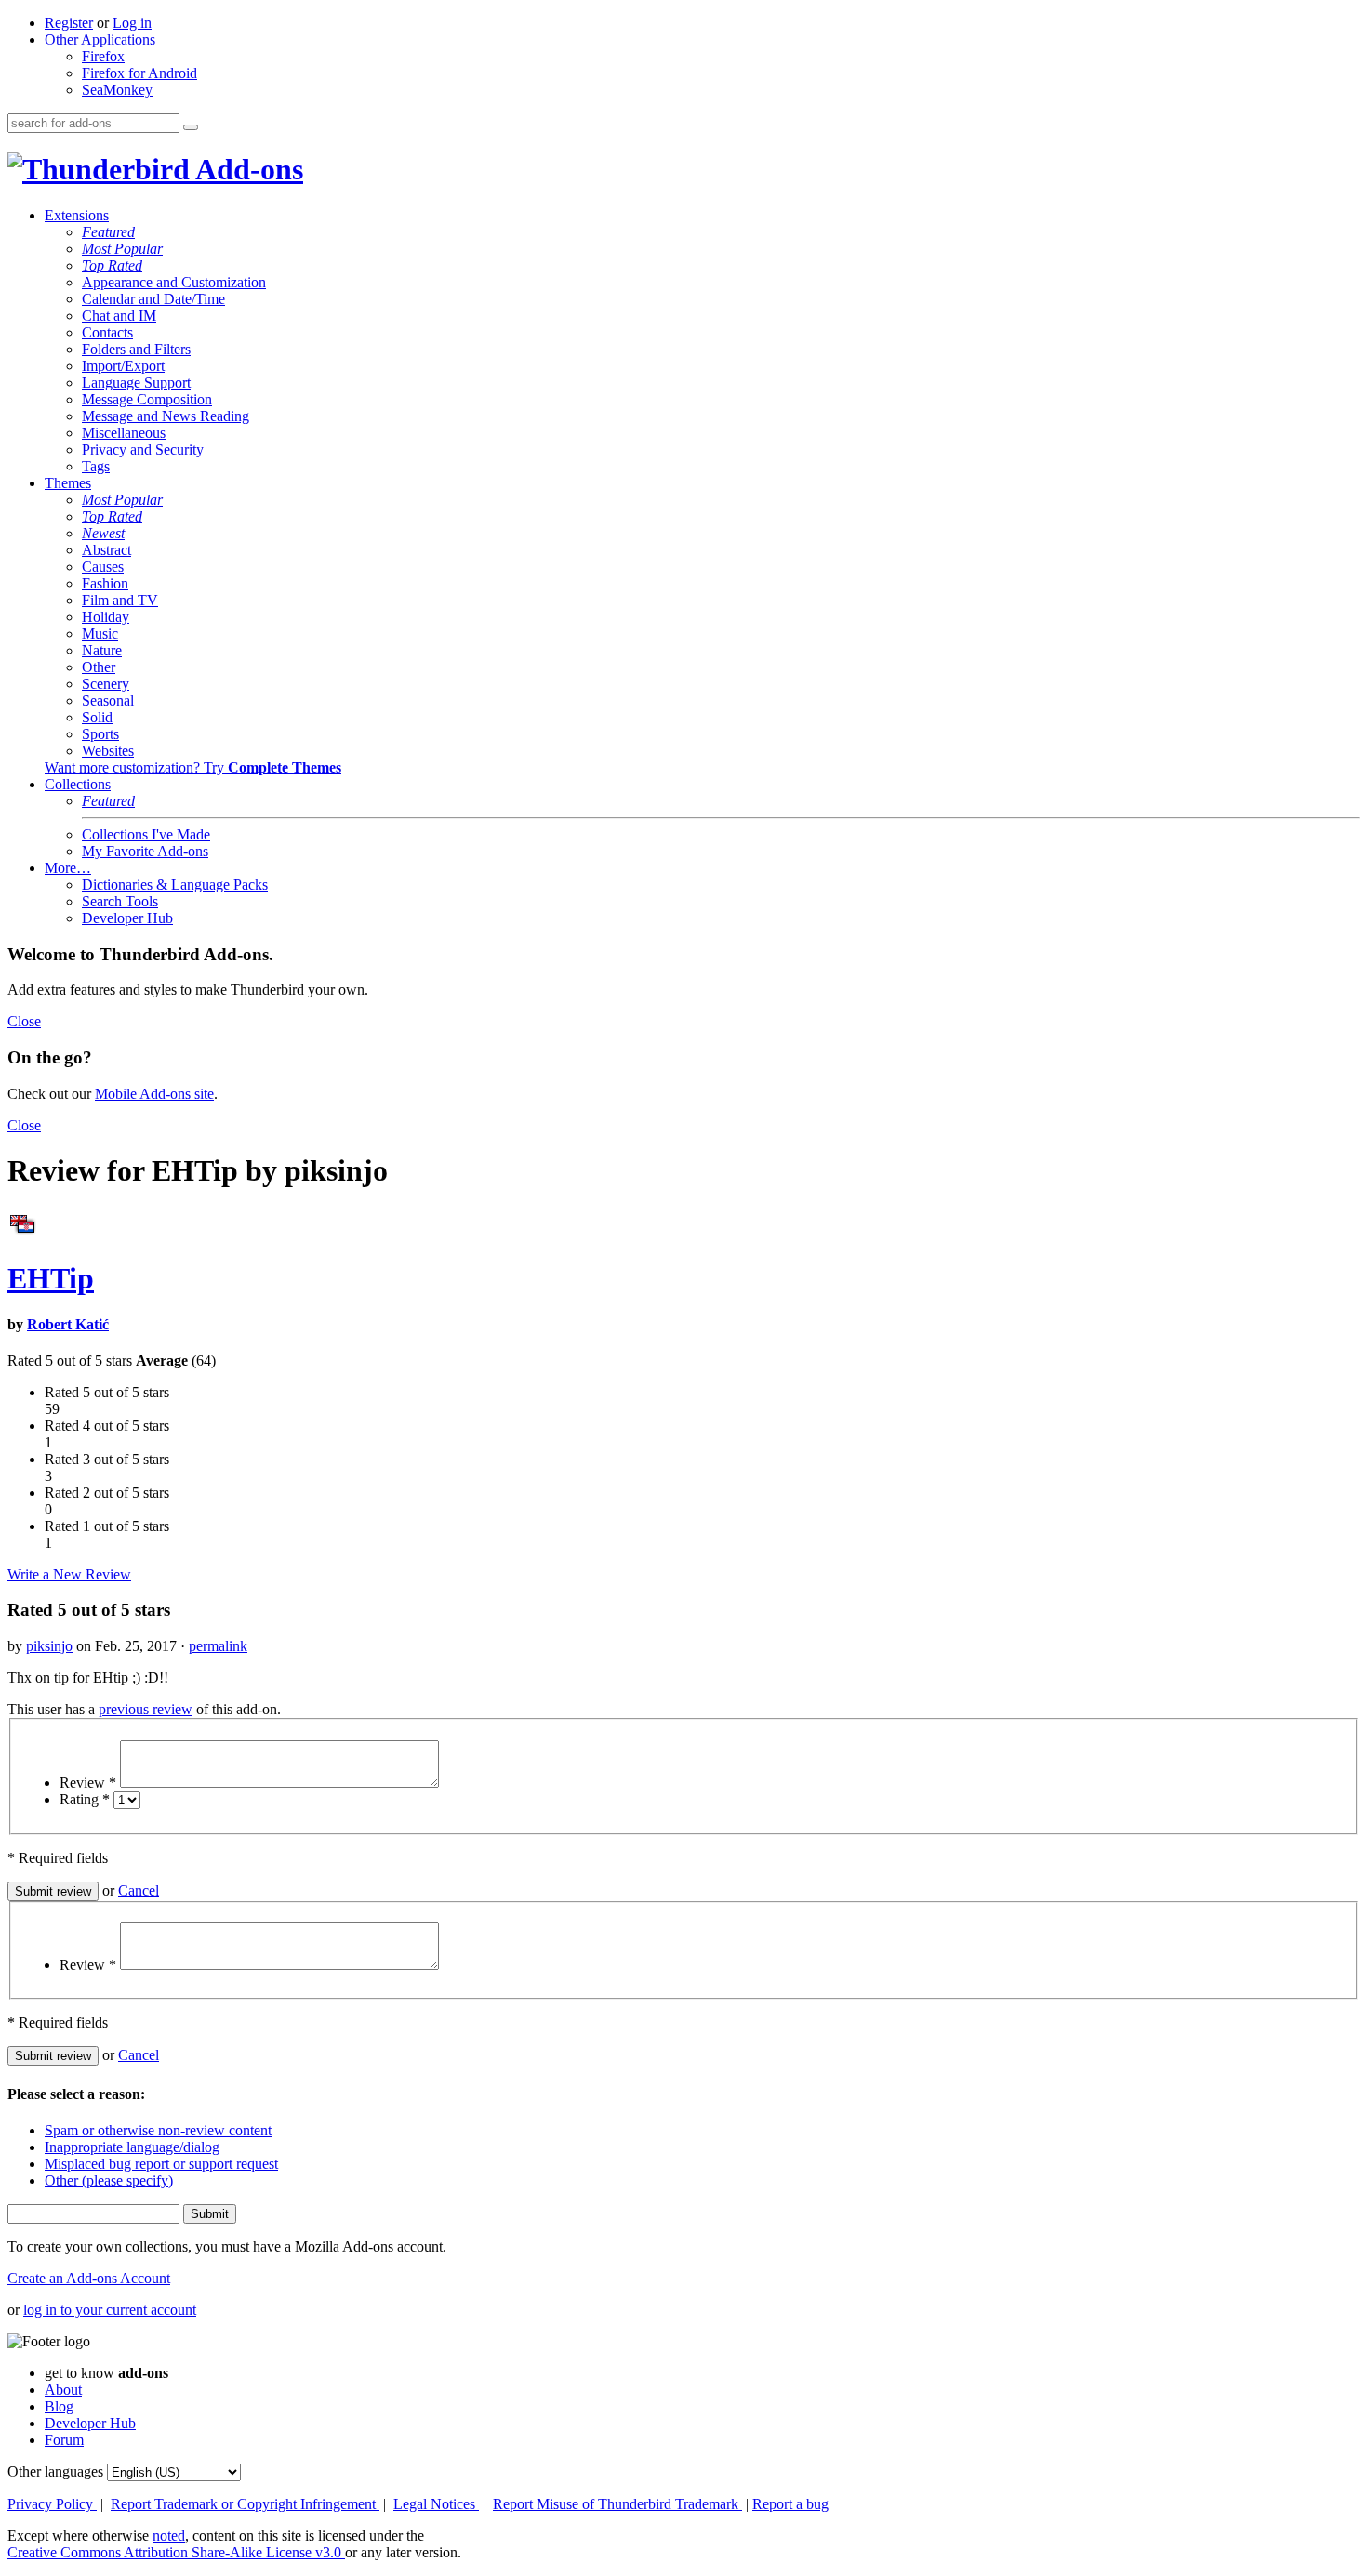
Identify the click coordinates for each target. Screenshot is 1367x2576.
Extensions (77, 215)
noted (169, 2536)
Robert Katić (68, 1324)
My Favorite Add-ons (145, 851)
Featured (108, 232)
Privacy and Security (143, 449)
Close (24, 1021)
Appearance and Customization (174, 282)
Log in (132, 23)
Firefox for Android (139, 73)
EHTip (51, 1278)
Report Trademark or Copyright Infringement (245, 2504)
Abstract (106, 550)
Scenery (106, 684)
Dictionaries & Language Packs (175, 885)
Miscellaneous (124, 433)
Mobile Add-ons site (154, 1094)
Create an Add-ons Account (89, 2278)
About (63, 2390)
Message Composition (147, 399)
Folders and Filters (136, 349)
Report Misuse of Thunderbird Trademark (617, 2504)
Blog (59, 2406)
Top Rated (112, 265)
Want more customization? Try (193, 767)
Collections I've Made (146, 834)
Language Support (136, 383)
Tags (96, 466)
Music (100, 634)
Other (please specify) (109, 2180)
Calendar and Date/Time (153, 299)
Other (99, 667)
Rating (85, 1799)
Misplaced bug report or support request (161, 2164)
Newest (103, 533)
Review (88, 1783)
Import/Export (123, 366)
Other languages (55, 2471)
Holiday (106, 617)
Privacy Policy (52, 2504)
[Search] (191, 127)
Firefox (103, 56)
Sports (100, 734)
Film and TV (120, 600)
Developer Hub (127, 918)
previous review (146, 1709)
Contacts (107, 332)
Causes (103, 567)
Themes (68, 483)
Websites (108, 751)
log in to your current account (110, 2310)
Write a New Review (69, 1574)
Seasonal (108, 700)
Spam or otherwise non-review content (158, 2130)
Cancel (139, 1890)
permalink (218, 1646)
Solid (97, 717)
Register (69, 23)
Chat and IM (119, 316)
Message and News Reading (166, 416)
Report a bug (790, 2504)
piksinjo (49, 1646)
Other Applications (100, 40)
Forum (64, 2440)
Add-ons (246, 169)
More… (68, 868)
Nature (102, 650)
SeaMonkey (117, 90)
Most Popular (122, 249)
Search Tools (120, 901)
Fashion (105, 583)
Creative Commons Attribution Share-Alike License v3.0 (176, 2552)
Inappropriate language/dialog (132, 2147)
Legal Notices (436, 2504)
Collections (78, 784)
